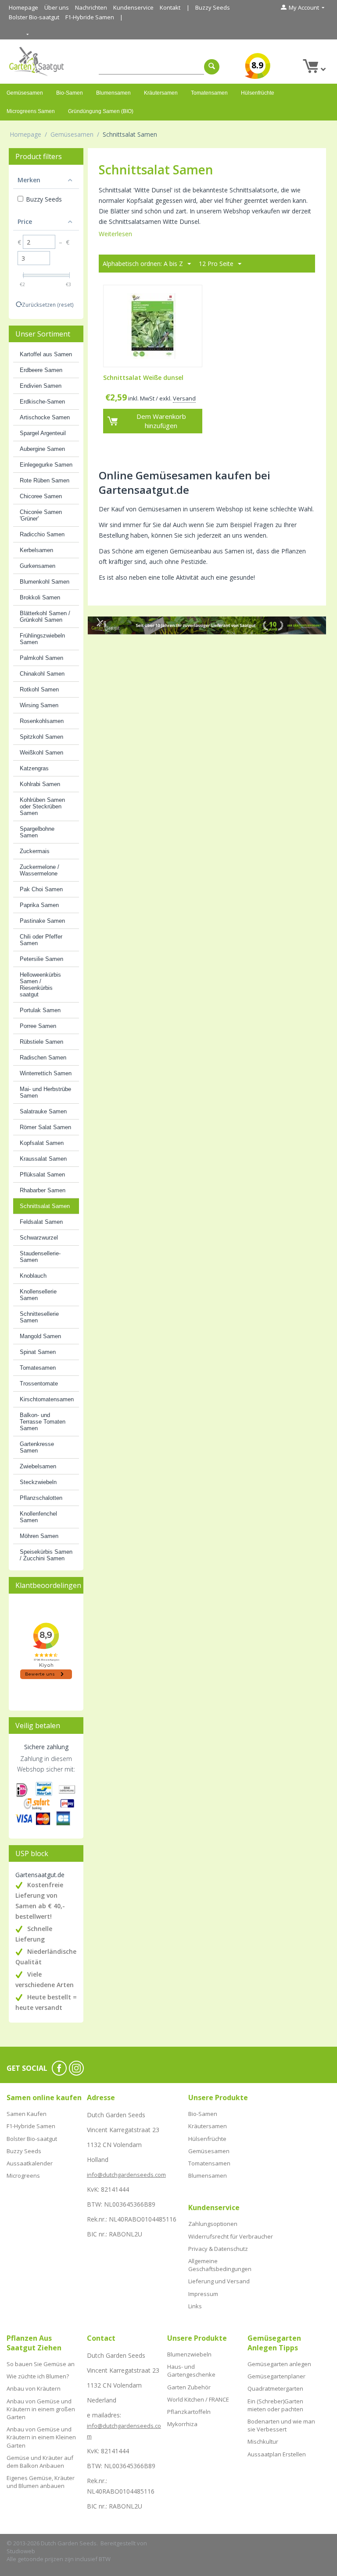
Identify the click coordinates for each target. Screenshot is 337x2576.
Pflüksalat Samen (42, 1175)
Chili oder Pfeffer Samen (41, 940)
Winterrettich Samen (46, 1073)
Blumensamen (113, 93)
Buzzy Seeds (213, 7)
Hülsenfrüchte (258, 93)
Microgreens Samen (31, 111)
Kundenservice (133, 7)
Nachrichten (91, 7)
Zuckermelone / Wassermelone (39, 870)
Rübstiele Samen (41, 1042)
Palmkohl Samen (41, 658)
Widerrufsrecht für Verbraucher (231, 2236)
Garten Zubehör (189, 2387)
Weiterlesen (115, 234)
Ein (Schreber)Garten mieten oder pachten (275, 2405)
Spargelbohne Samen (37, 832)
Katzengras (34, 768)
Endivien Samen (41, 386)
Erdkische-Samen (42, 402)
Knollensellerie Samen (38, 1295)
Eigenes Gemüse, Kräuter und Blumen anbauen (41, 2482)
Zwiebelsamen (38, 1466)
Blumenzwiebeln (189, 2354)
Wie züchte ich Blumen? (38, 2376)
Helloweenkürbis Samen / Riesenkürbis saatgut (40, 985)
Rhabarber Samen (43, 1190)
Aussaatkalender (30, 2163)
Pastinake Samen (42, 921)
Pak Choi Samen (41, 889)
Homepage (23, 7)
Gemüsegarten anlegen (279, 2364)
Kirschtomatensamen (47, 1399)
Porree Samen (38, 1026)
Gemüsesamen (25, 93)
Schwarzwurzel (39, 1238)
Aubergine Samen (42, 449)
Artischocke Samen (45, 417)
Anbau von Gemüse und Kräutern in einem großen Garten (41, 2409)
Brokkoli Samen (40, 597)
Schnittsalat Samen (45, 1206)
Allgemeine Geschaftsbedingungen (220, 2265)
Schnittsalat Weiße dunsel (143, 378)
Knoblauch (33, 1276)
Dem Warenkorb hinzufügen (161, 421)
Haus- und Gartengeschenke (191, 2370)
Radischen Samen (43, 1058)
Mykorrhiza (182, 2424)
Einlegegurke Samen (46, 465)
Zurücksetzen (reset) (48, 305)
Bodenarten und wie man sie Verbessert (281, 2425)
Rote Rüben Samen (45, 480)
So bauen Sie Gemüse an (41, 2364)
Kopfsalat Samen (42, 1143)
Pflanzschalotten (41, 1498)
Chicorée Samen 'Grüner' (41, 515)
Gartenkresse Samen (37, 1447)
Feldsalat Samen (41, 1222)
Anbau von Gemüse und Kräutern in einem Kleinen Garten (41, 2437)
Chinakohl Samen (42, 674)
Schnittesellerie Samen (39, 1317)
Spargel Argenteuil (43, 433)
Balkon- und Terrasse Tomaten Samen (43, 1422)
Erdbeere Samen (41, 370)
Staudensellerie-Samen (40, 1257)
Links (195, 2306)
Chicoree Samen (41, 496)
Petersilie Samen (41, 959)
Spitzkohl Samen (41, 737)
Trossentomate (39, 1384)
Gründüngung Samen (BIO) (101, 111)
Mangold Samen (40, 1336)
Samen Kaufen (27, 2114)
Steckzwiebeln (38, 1482)
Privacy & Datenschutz (218, 2249)
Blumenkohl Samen (45, 582)
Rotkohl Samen (39, 689)
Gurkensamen (38, 566)
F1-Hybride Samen (90, 17)
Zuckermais (35, 851)
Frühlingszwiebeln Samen (42, 639)
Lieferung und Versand (219, 2281)
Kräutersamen (161, 93)
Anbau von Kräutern (34, 2388)
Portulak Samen (40, 1010)
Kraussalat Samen (43, 1159)
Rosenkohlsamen (42, 721)
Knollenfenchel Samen (38, 1517)
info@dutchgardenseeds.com (126, 2175)
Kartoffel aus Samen (46, 354)
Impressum (203, 2294)
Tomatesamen (38, 1368)
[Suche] (212, 67)
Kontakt (170, 7)
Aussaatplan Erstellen (277, 2454)
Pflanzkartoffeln (189, 2412)
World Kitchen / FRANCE (198, 2399)
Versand (184, 398)
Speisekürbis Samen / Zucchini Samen (46, 1555)
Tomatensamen (209, 93)
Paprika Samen (39, 905)
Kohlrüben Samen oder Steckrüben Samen (42, 806)
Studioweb (21, 2551)
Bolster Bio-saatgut (34, 17)
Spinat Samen (38, 1352)
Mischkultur (263, 2441)
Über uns (57, 7)
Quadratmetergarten (275, 2388)
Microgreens (23, 2176)
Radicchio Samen (42, 534)
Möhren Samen (39, 1536)
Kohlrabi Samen (40, 784)
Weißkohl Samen (41, 753)
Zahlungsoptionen (213, 2224)
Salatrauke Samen (43, 1111)
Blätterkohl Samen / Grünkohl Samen (45, 617)
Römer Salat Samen (45, 1127)
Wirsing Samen (39, 705)
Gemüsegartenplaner (276, 2376)
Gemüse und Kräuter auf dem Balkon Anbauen (40, 2462)
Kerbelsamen (36, 550)
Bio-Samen (70, 93)
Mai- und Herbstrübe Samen (45, 1092)
